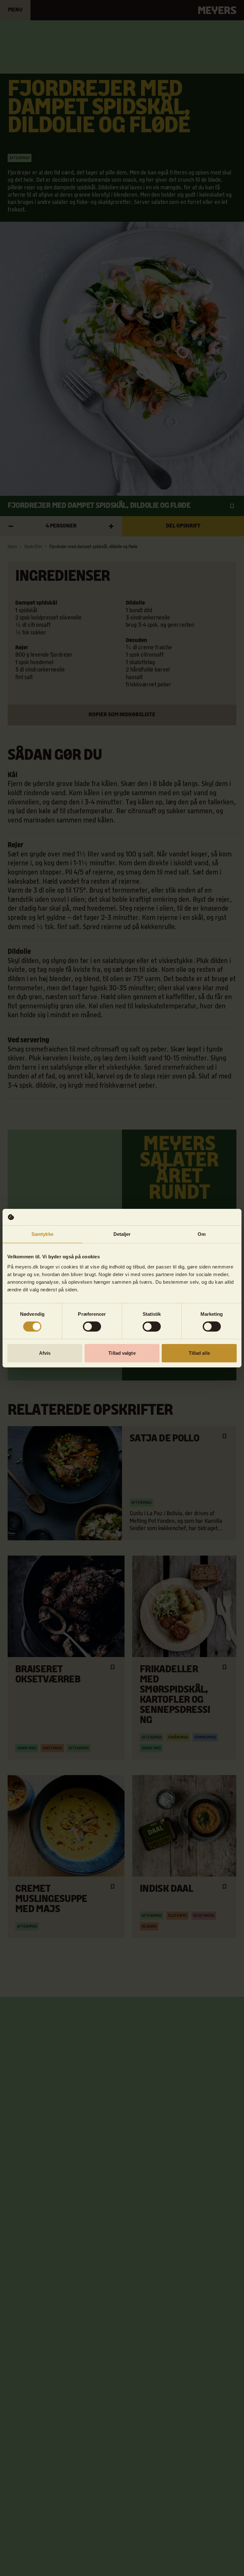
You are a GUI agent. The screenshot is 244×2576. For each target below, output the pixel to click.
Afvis (45, 1353)
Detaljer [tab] (122, 1234)
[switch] (92, 1327)
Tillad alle (199, 1353)
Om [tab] (202, 1234)
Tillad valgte (122, 1353)
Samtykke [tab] (42, 1234)
